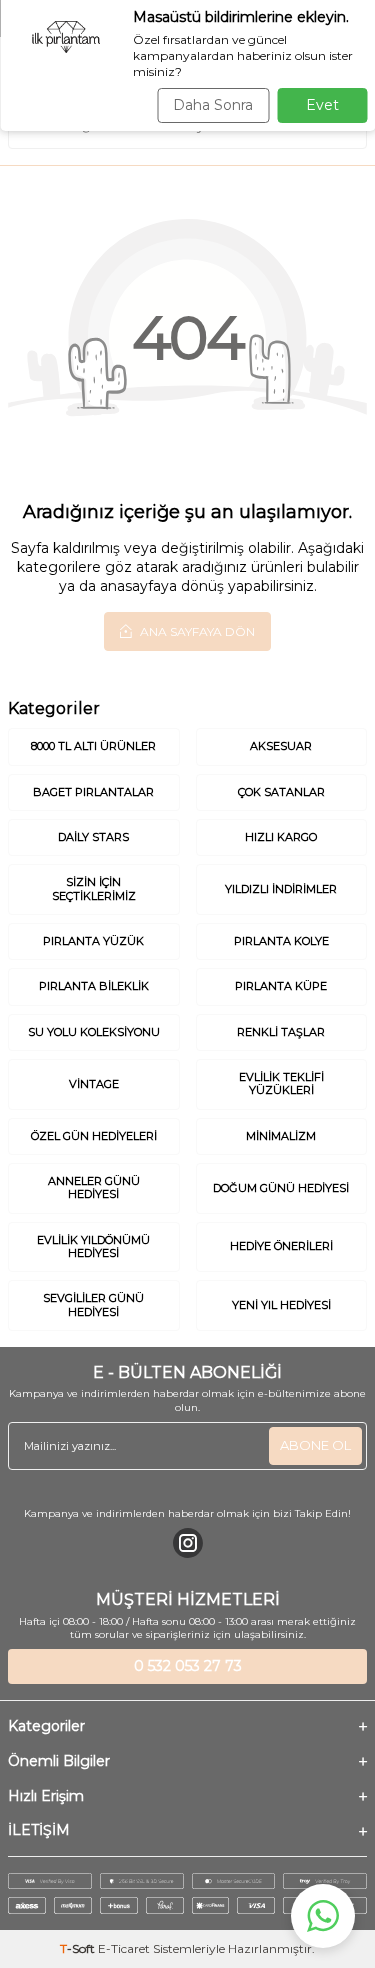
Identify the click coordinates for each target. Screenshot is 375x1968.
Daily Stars (93, 837)
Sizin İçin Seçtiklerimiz (94, 888)
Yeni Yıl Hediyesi (281, 1305)
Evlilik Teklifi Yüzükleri (281, 1083)
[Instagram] (188, 1543)
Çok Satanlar (281, 792)
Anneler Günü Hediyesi (94, 1187)
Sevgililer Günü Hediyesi (93, 1304)
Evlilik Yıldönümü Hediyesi (93, 1246)
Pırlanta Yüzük (93, 941)
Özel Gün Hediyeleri (94, 1136)
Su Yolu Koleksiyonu (94, 1032)
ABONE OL (315, 1445)
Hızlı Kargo (281, 837)
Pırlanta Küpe (281, 986)
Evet (322, 105)
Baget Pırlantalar (93, 792)
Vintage (94, 1084)
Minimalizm (281, 1136)
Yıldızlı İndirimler (281, 889)
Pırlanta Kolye (281, 941)
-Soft (79, 1948)
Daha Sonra (213, 105)
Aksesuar (281, 746)
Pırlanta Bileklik (94, 986)
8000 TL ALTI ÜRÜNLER (93, 746)
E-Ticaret (124, 1948)
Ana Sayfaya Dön (196, 631)
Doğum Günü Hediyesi (281, 1188)
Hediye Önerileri (281, 1246)
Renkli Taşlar (281, 1032)
